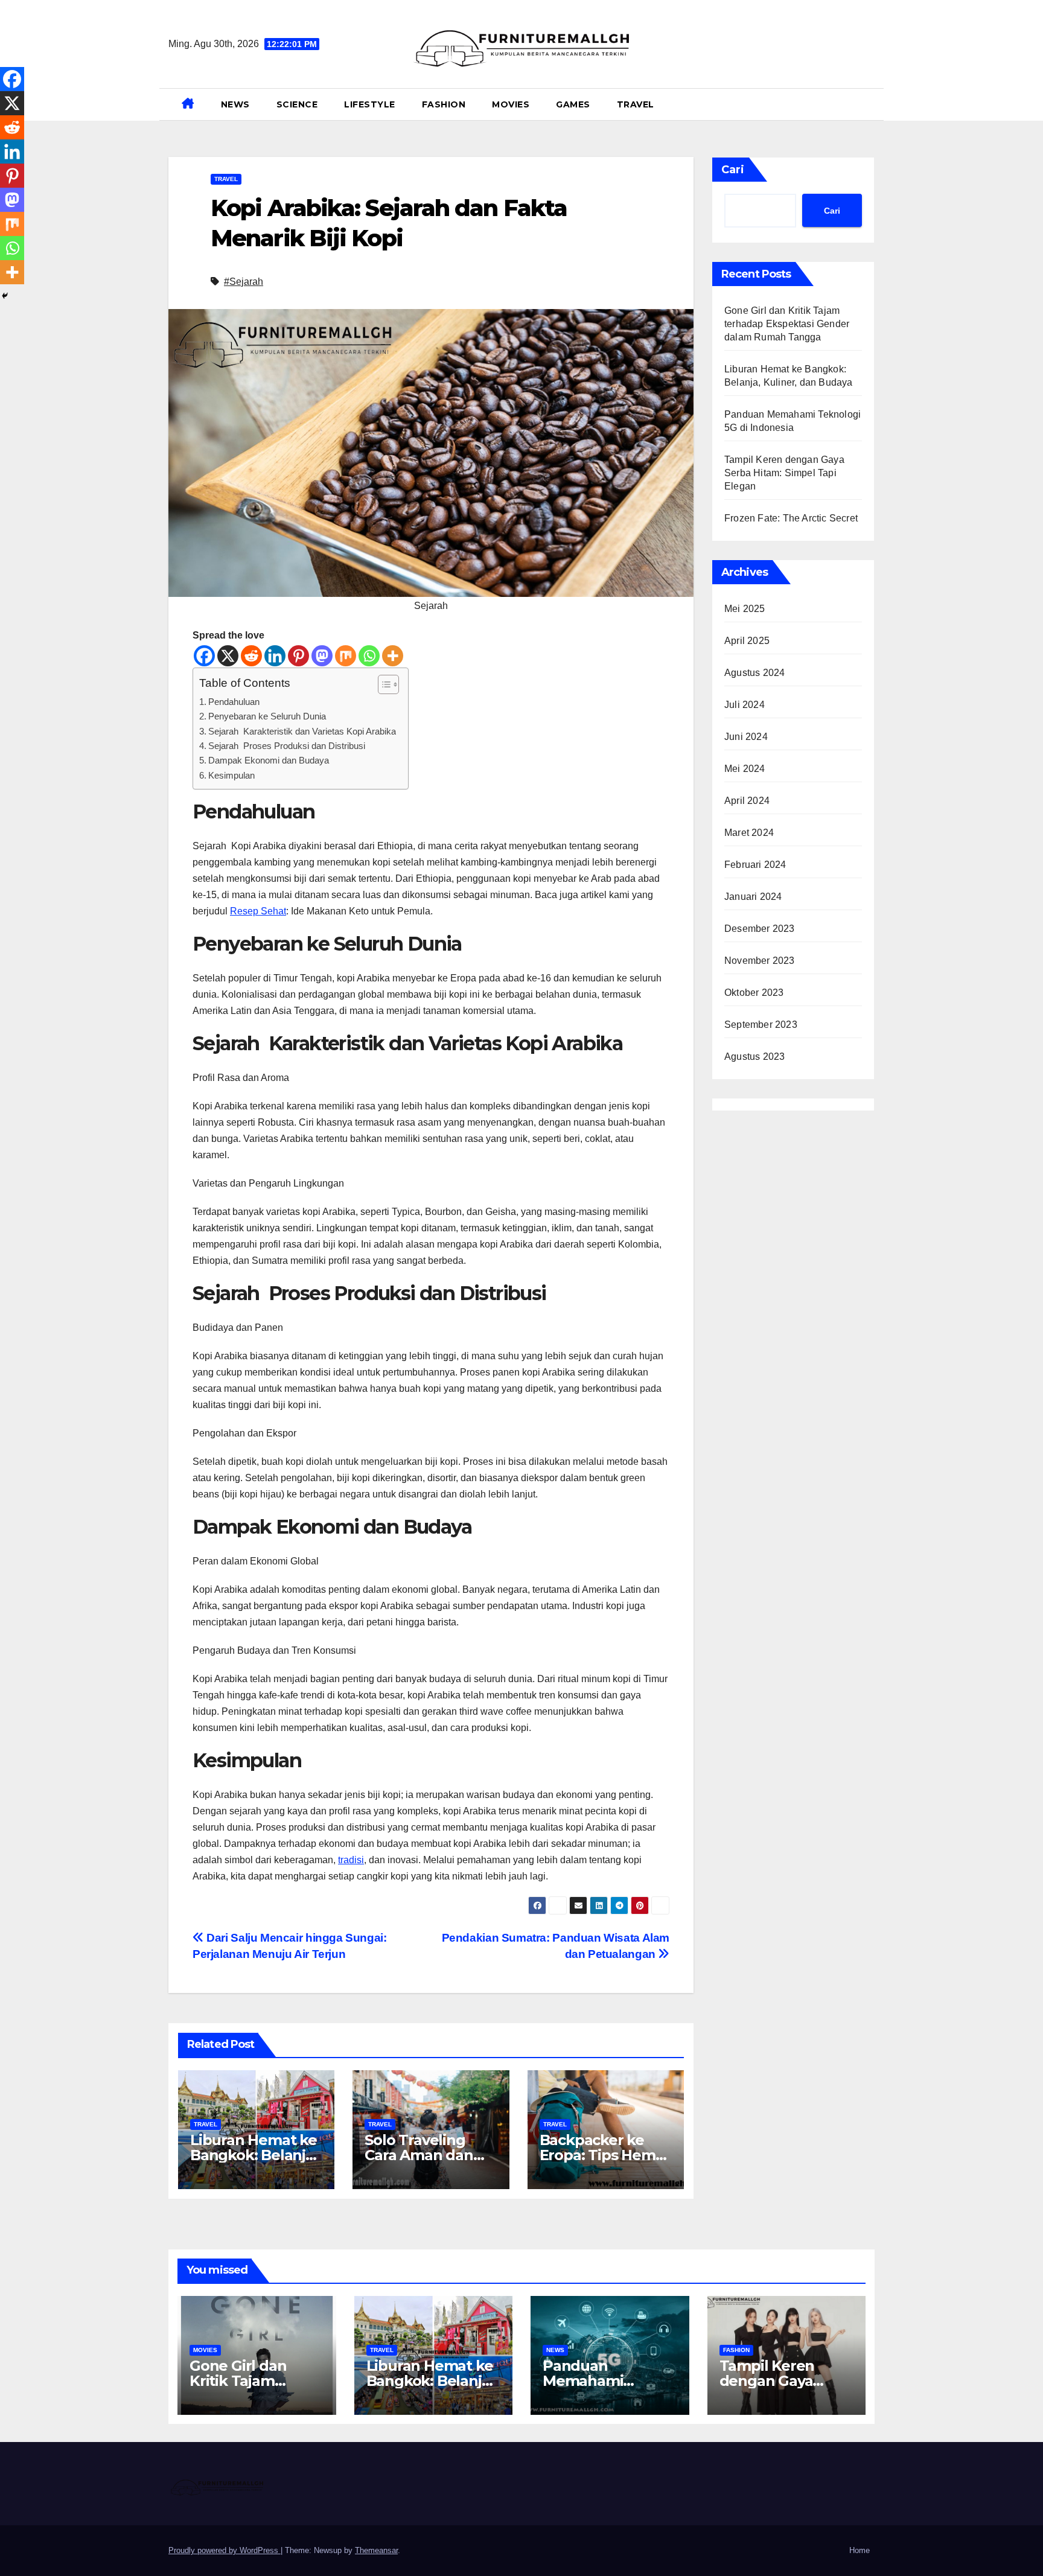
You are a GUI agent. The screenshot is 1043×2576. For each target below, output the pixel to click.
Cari (733, 170)
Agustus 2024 (754, 673)
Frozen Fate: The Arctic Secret (791, 518)
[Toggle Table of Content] (382, 684)
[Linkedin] (275, 656)
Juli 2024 (745, 705)
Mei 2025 (745, 609)
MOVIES (511, 104)
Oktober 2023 (754, 993)
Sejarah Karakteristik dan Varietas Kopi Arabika (302, 731)
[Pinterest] (298, 656)
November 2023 (760, 961)
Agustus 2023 (754, 1057)
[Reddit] (251, 656)
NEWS (235, 104)
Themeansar (376, 2550)
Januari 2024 (753, 897)
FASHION (444, 104)
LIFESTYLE (370, 104)
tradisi (351, 1860)
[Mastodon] (322, 656)
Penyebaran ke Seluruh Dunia (267, 716)
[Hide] (5, 296)
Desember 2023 (760, 929)
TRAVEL (636, 104)
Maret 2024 (749, 833)
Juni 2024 (746, 737)
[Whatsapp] (369, 656)
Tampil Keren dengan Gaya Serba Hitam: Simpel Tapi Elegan (784, 473)
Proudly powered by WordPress (225, 2550)
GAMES (573, 104)
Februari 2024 (755, 865)
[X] (228, 656)
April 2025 (747, 641)
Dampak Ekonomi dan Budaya (269, 760)
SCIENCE (297, 104)
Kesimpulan (231, 775)
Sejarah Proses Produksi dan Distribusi (287, 746)
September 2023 (761, 1025)
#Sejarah (244, 282)
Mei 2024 (745, 769)
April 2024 (747, 801)
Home (860, 2550)
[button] (870, 104)
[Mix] (346, 656)
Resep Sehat (258, 911)
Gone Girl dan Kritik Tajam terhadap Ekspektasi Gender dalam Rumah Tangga (787, 324)
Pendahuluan (234, 702)
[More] (393, 656)
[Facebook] (204, 656)
